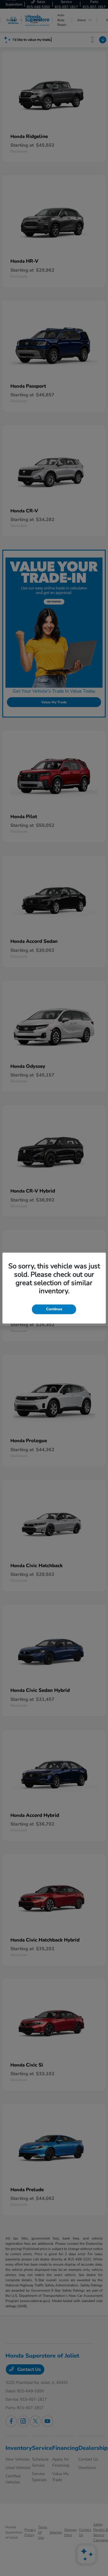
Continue (54, 1309)
